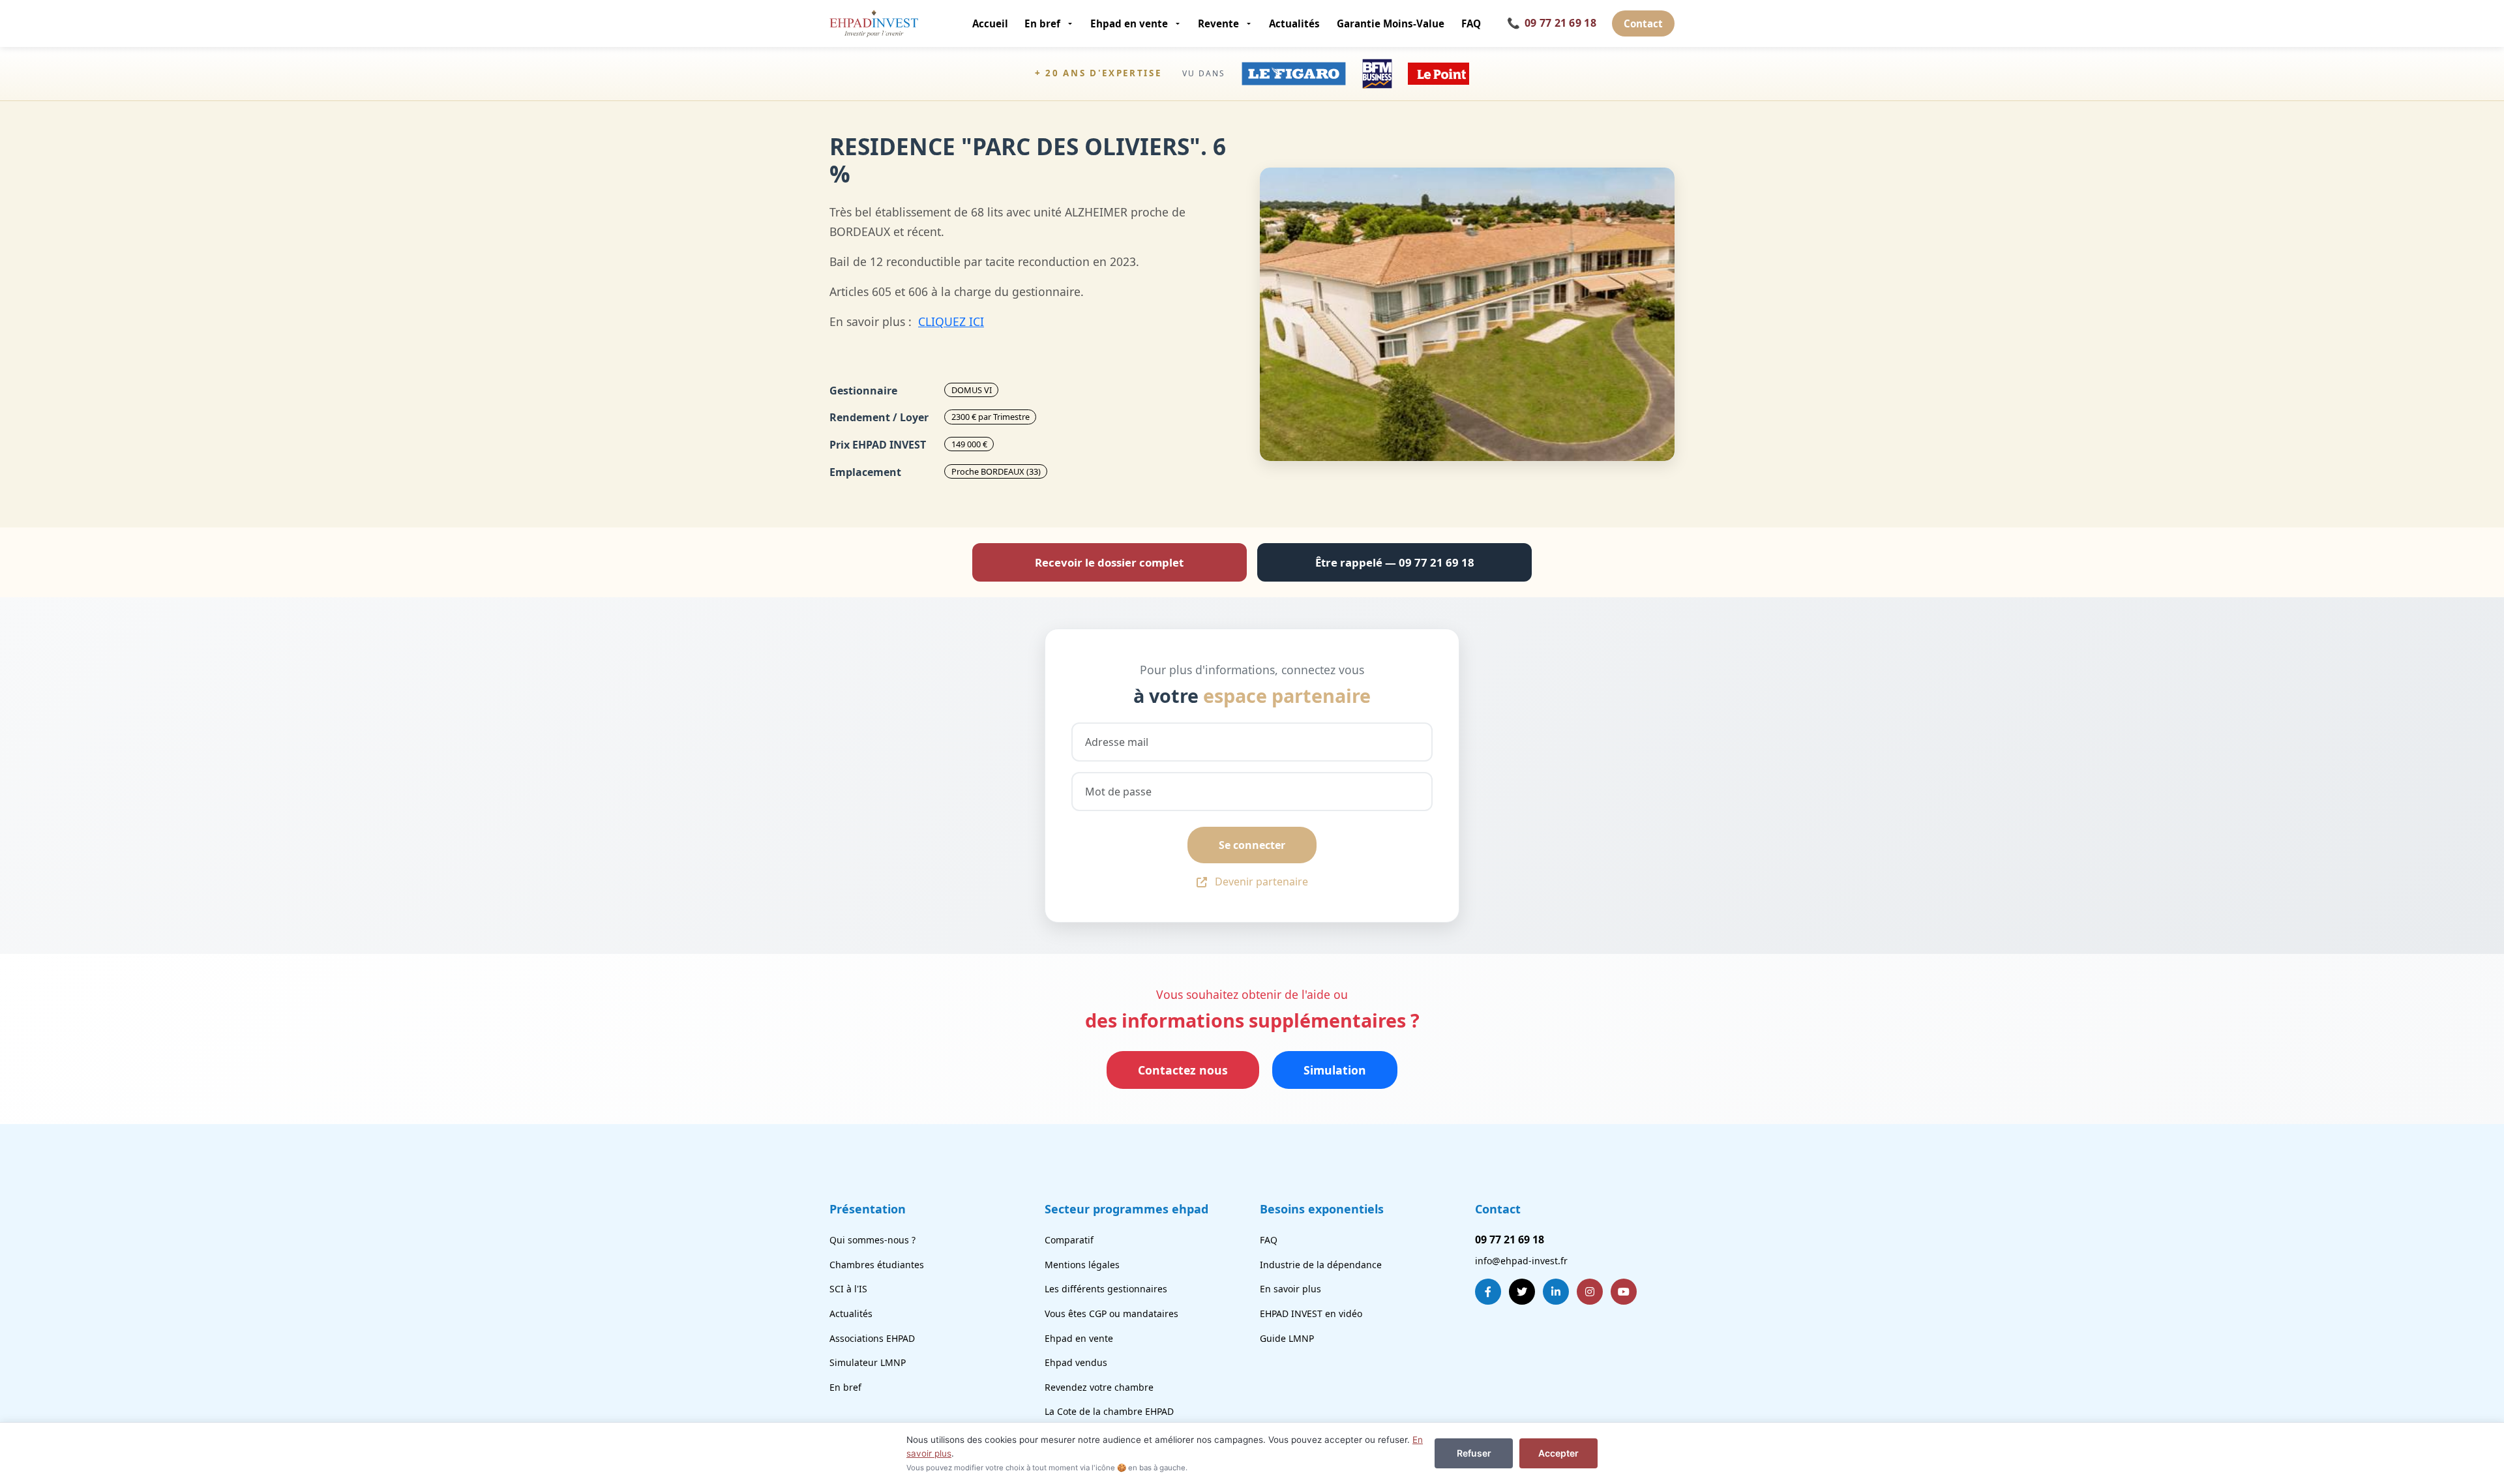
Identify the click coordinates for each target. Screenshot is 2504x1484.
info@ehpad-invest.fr (1521, 1261)
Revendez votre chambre (1099, 1387)
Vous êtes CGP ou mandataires (1111, 1313)
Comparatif (1069, 1240)
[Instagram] (1590, 1292)
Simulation (1335, 1070)
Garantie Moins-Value (1391, 23)
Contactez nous (1183, 1070)
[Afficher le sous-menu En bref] (1071, 23)
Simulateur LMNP (868, 1362)
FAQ (1471, 23)
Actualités (1294, 23)
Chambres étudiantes (877, 1265)
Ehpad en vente (1129, 23)
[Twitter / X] (1522, 1292)
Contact (1643, 23)
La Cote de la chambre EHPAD (1109, 1411)
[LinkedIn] (1556, 1292)
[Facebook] (1488, 1292)
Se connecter (1252, 845)
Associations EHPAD (872, 1338)
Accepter (1558, 1453)
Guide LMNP (1287, 1338)
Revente (1218, 23)
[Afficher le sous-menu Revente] (1250, 23)
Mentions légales (1082, 1265)
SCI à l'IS (848, 1289)
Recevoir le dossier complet (1109, 562)
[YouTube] (1624, 1292)
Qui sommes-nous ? (872, 1240)
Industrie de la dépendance (1321, 1265)
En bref (1042, 23)
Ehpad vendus (1076, 1362)
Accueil (990, 23)
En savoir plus (1290, 1289)
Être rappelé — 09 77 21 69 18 (1395, 562)
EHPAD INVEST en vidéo (1311, 1313)
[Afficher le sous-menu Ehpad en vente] (1179, 23)
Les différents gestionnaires (1106, 1289)
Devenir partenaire (1261, 882)
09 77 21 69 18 (1552, 23)
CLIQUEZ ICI (951, 321)
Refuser (1474, 1453)
